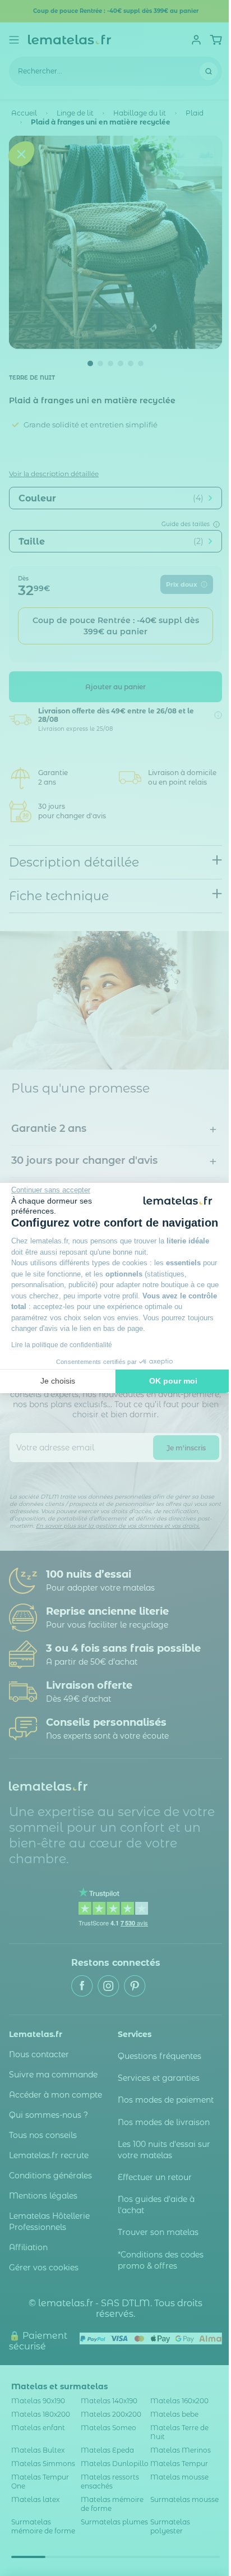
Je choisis (58, 1381)
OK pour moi (173, 1381)
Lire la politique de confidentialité (62, 1345)
